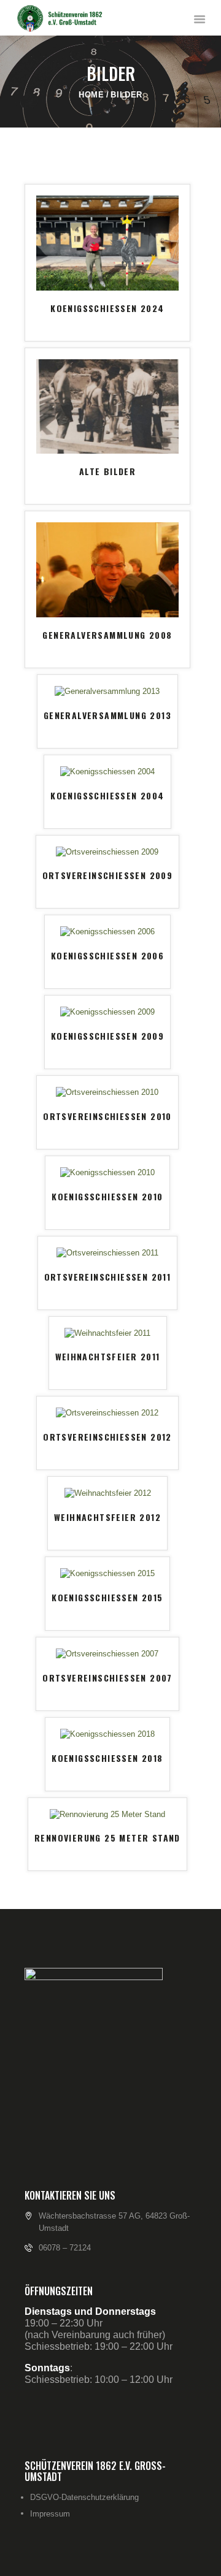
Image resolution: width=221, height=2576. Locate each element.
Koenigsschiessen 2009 (107, 1036)
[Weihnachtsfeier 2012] (108, 1493)
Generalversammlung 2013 (107, 715)
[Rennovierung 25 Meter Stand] (107, 1814)
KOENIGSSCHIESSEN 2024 (107, 308)
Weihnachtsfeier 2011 (108, 1356)
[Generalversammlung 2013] (107, 691)
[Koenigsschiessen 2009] (107, 1012)
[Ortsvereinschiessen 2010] (107, 1092)
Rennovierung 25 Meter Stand (107, 1838)
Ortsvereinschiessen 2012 (107, 1437)
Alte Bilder (107, 471)
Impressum (50, 2514)
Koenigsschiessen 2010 (107, 1196)
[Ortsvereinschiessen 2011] (107, 1253)
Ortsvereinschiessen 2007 (107, 1678)
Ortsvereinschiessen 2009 (108, 875)
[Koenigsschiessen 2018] (107, 1734)
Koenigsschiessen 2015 (107, 1597)
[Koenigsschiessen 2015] (107, 1573)
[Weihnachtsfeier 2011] (107, 1333)
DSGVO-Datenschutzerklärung (84, 2497)
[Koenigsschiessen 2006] (107, 932)
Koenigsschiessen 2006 (107, 955)
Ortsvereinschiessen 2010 (107, 1116)
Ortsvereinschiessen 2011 (108, 1277)
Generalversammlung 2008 (107, 635)
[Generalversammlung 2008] (107, 528)
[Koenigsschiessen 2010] (107, 1172)
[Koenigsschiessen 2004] (107, 772)
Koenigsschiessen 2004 (107, 795)
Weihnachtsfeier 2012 (107, 1517)
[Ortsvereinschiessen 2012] (107, 1413)
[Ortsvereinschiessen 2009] (107, 852)
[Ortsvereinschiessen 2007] (107, 1654)
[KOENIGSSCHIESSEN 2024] (107, 201)
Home (91, 95)
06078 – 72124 (65, 2248)
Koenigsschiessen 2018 (107, 1758)
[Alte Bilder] (107, 364)
